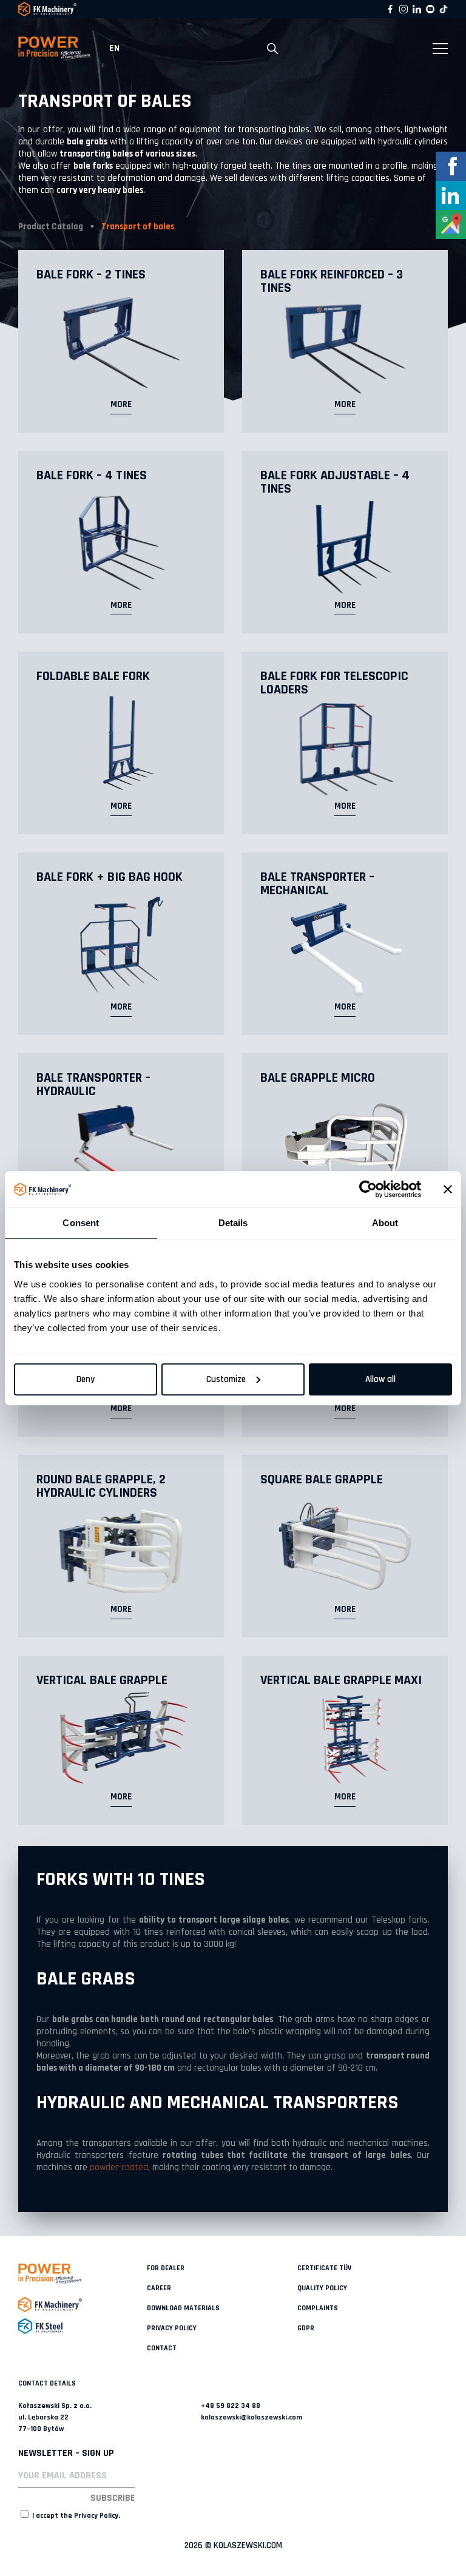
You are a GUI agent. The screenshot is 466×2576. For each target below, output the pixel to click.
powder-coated (119, 2167)
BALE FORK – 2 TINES (91, 275)
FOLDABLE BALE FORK (93, 676)
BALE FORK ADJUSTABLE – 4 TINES (335, 482)
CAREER (159, 2288)
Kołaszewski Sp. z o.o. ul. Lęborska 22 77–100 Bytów (55, 2417)
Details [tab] (233, 1223)
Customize (226, 1379)
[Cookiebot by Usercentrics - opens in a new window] (368, 1189)
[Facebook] (390, 9)
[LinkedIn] (417, 9)
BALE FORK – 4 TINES (92, 476)
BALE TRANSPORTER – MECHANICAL (317, 884)
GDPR (306, 2328)
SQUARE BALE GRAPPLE (322, 1480)
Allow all (380, 1379)
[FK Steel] (83, 2326)
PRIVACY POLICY (172, 2328)
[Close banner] (448, 1189)
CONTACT (162, 2348)
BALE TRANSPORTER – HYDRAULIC (93, 1085)
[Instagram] (404, 9)
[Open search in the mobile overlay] (272, 49)
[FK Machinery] (83, 2305)
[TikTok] (444, 9)
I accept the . (75, 2516)
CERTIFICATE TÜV (324, 2268)
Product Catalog (51, 227)
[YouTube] (430, 9)
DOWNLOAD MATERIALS (183, 2308)
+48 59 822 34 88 (231, 2406)
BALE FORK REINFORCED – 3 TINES (332, 282)
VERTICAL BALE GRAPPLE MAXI (341, 1681)
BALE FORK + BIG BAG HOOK (110, 877)
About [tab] (385, 1223)
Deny (86, 1379)
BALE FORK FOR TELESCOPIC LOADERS (334, 683)
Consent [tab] (81, 1223)
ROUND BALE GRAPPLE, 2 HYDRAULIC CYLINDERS (101, 1486)
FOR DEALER (166, 2268)
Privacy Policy (96, 2516)
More (121, 404)
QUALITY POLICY (322, 2288)
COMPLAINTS (318, 2308)
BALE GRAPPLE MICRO (318, 1078)
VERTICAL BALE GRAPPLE (102, 1681)
